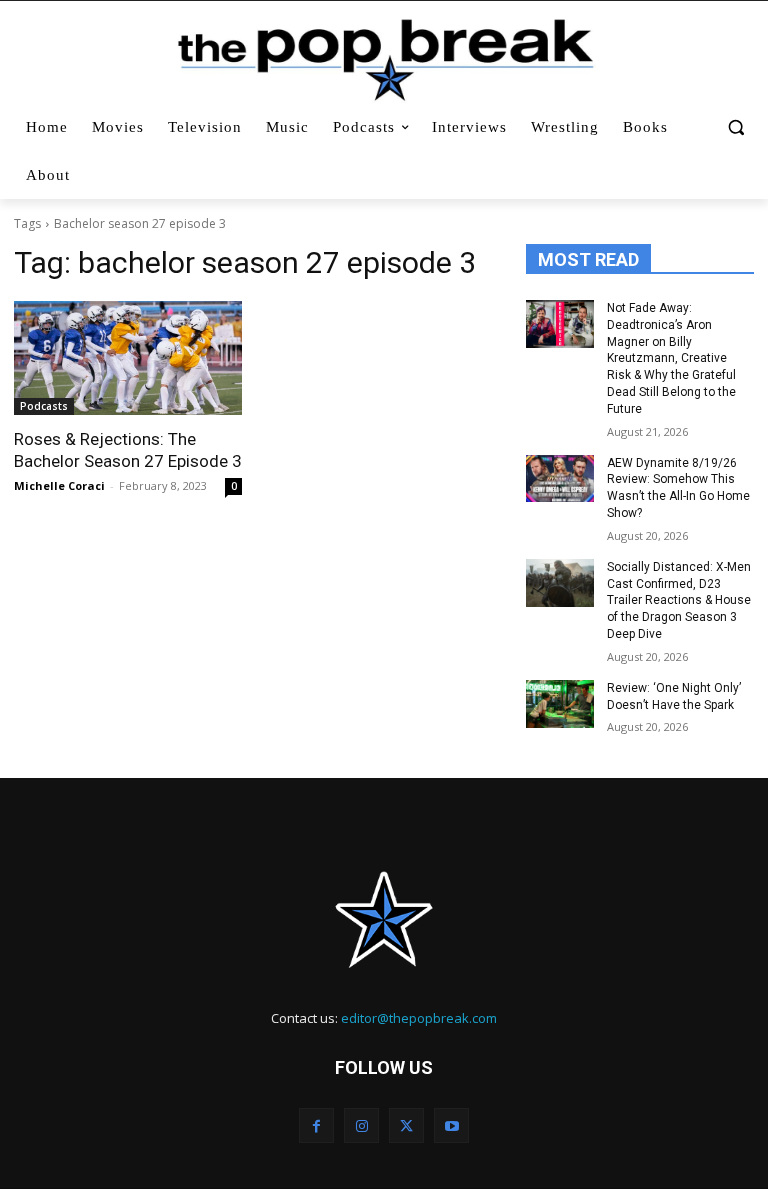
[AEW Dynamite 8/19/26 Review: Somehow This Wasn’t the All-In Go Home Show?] (560, 479)
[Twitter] (406, 1125)
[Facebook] (316, 1125)
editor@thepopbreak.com (419, 1018)
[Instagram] (361, 1125)
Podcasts (44, 406)
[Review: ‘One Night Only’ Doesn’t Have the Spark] (560, 704)
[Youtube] (451, 1125)
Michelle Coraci (59, 485)
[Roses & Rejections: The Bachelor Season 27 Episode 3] (128, 358)
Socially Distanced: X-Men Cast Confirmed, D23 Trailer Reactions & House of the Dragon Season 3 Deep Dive (679, 600)
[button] (735, 127)
